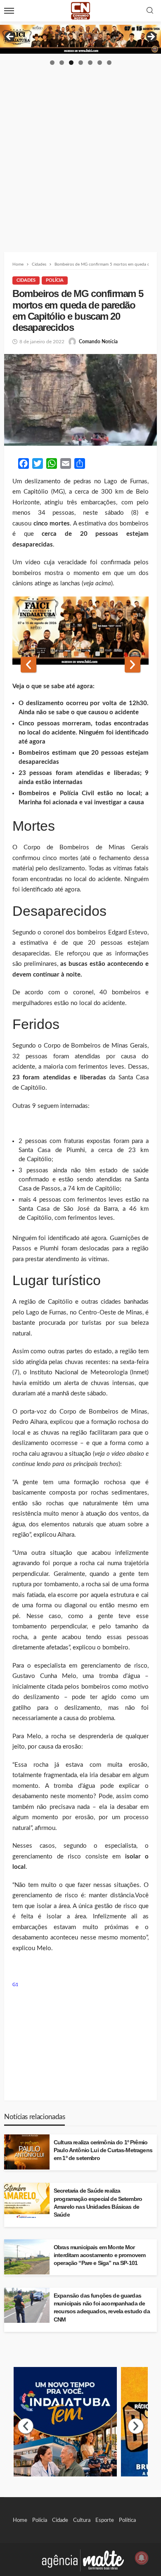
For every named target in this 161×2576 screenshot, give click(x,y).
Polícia (55, 280)
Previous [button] (10, 37)
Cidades (26, 280)
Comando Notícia (98, 342)
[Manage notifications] (142, 2558)
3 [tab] (71, 63)
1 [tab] (52, 63)
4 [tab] (81, 63)
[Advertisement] (80, 151)
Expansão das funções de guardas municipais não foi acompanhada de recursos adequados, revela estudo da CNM (102, 2307)
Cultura (82, 2520)
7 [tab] (109, 63)
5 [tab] (90, 63)
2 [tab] (62, 63)
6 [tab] (100, 63)
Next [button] (151, 37)
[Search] (150, 11)
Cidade (60, 2520)
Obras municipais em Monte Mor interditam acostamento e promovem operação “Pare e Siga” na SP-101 (99, 2255)
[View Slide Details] (80, 39)
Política (127, 2520)
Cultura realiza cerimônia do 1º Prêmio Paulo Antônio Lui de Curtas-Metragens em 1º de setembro (103, 2150)
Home (20, 2520)
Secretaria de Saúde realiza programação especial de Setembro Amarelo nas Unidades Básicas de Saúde (98, 2203)
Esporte (105, 2520)
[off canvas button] (9, 11)
